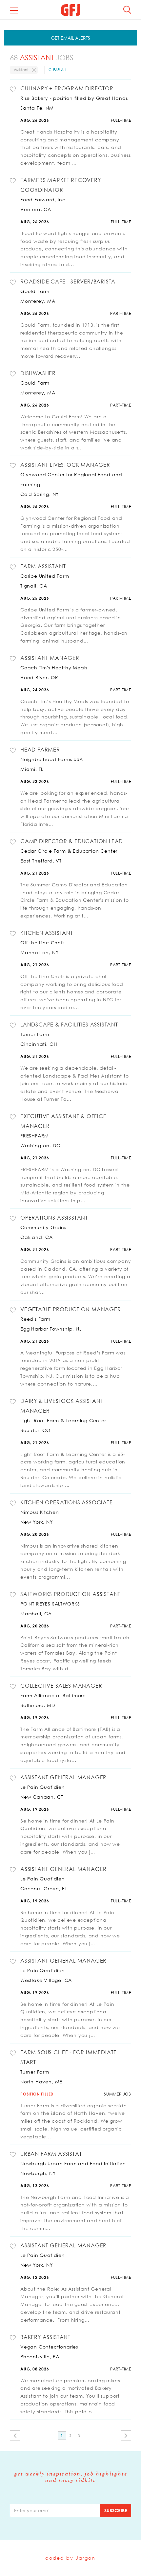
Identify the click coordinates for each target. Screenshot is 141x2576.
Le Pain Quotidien (43, 1787)
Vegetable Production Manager (71, 1309)
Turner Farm (35, 1034)
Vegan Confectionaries (49, 2347)
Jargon (86, 2558)
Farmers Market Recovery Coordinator (61, 185)
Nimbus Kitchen (40, 1512)
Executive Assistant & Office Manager (63, 1121)
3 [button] (79, 2436)
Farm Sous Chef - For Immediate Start (69, 2057)
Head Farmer (40, 750)
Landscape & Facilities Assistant (69, 1025)
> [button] (126, 2436)
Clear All (58, 70)
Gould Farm (35, 291)
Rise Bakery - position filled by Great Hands (74, 98)
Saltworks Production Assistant (70, 1594)
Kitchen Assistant (47, 933)
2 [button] (70, 2436)
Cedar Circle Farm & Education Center (69, 851)
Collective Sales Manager (61, 1686)
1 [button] (62, 2436)
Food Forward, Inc (43, 200)
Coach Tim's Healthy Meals (54, 668)
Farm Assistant (43, 566)
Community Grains (43, 1227)
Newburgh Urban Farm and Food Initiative (73, 2163)
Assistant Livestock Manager (65, 465)
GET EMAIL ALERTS (70, 38)
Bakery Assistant (45, 2337)
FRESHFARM (35, 1136)
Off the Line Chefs (42, 943)
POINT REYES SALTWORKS (50, 1604)
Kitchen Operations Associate (67, 1502)
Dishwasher (38, 373)
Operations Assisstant (54, 1218)
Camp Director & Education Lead (72, 841)
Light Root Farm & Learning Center (63, 1420)
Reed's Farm (35, 1319)
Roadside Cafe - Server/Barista (68, 281)
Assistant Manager (50, 658)
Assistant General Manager (63, 1777)
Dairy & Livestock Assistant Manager (62, 1406)
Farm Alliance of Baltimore (53, 1695)
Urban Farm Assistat (51, 2154)
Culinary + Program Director (67, 88)
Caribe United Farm (45, 576)
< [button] (15, 2436)
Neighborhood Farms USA (52, 759)
